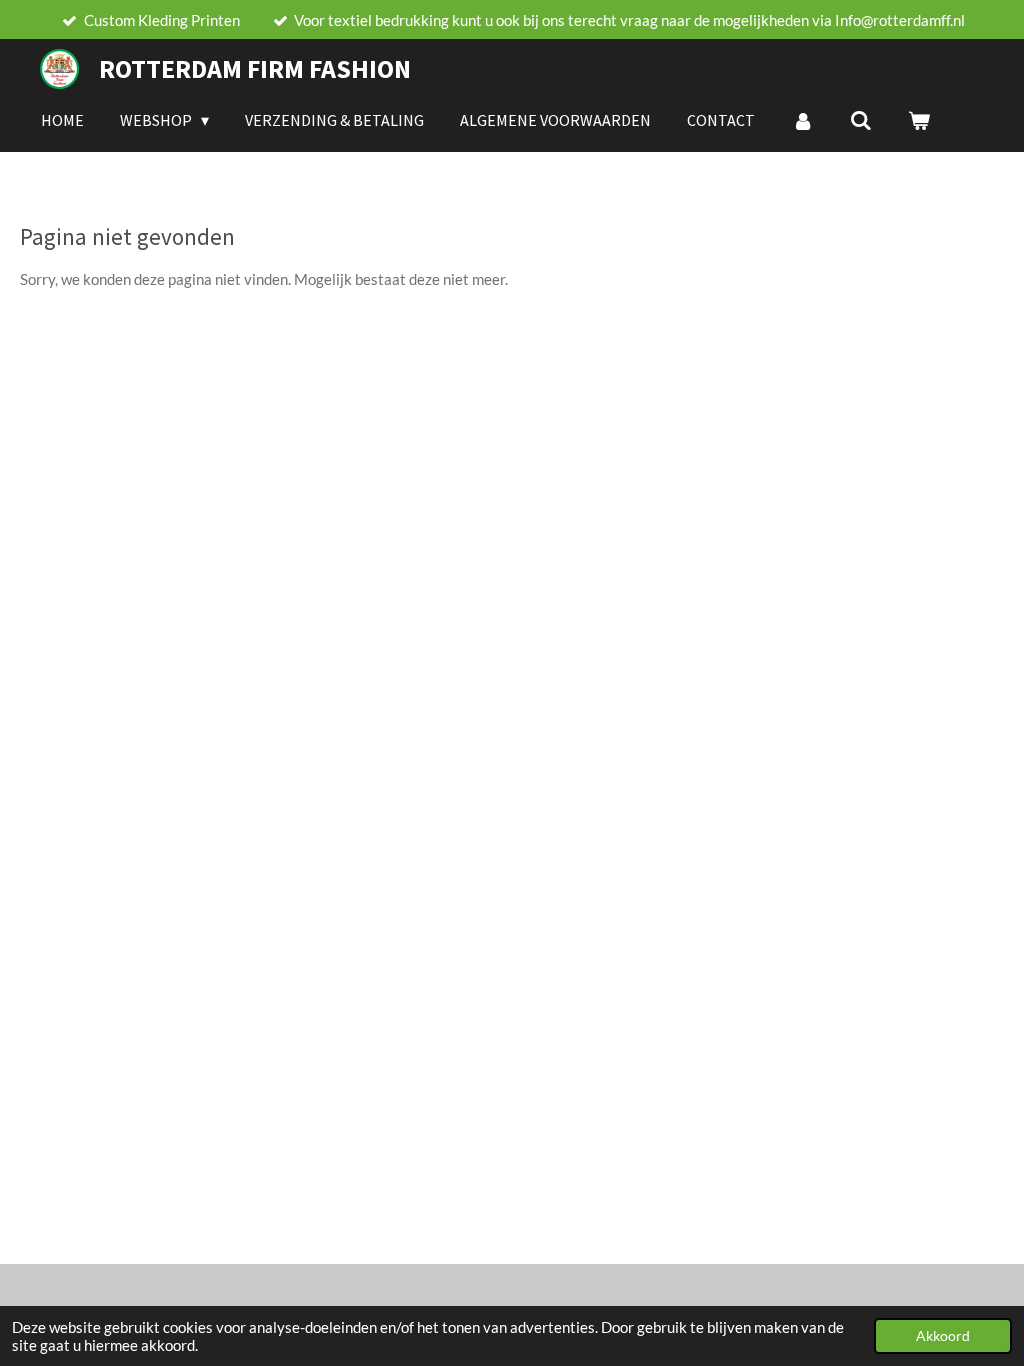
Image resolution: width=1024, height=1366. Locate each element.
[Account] (802, 120)
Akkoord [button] (943, 1336)
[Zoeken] (861, 120)
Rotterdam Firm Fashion (255, 68)
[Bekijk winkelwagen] (919, 120)
